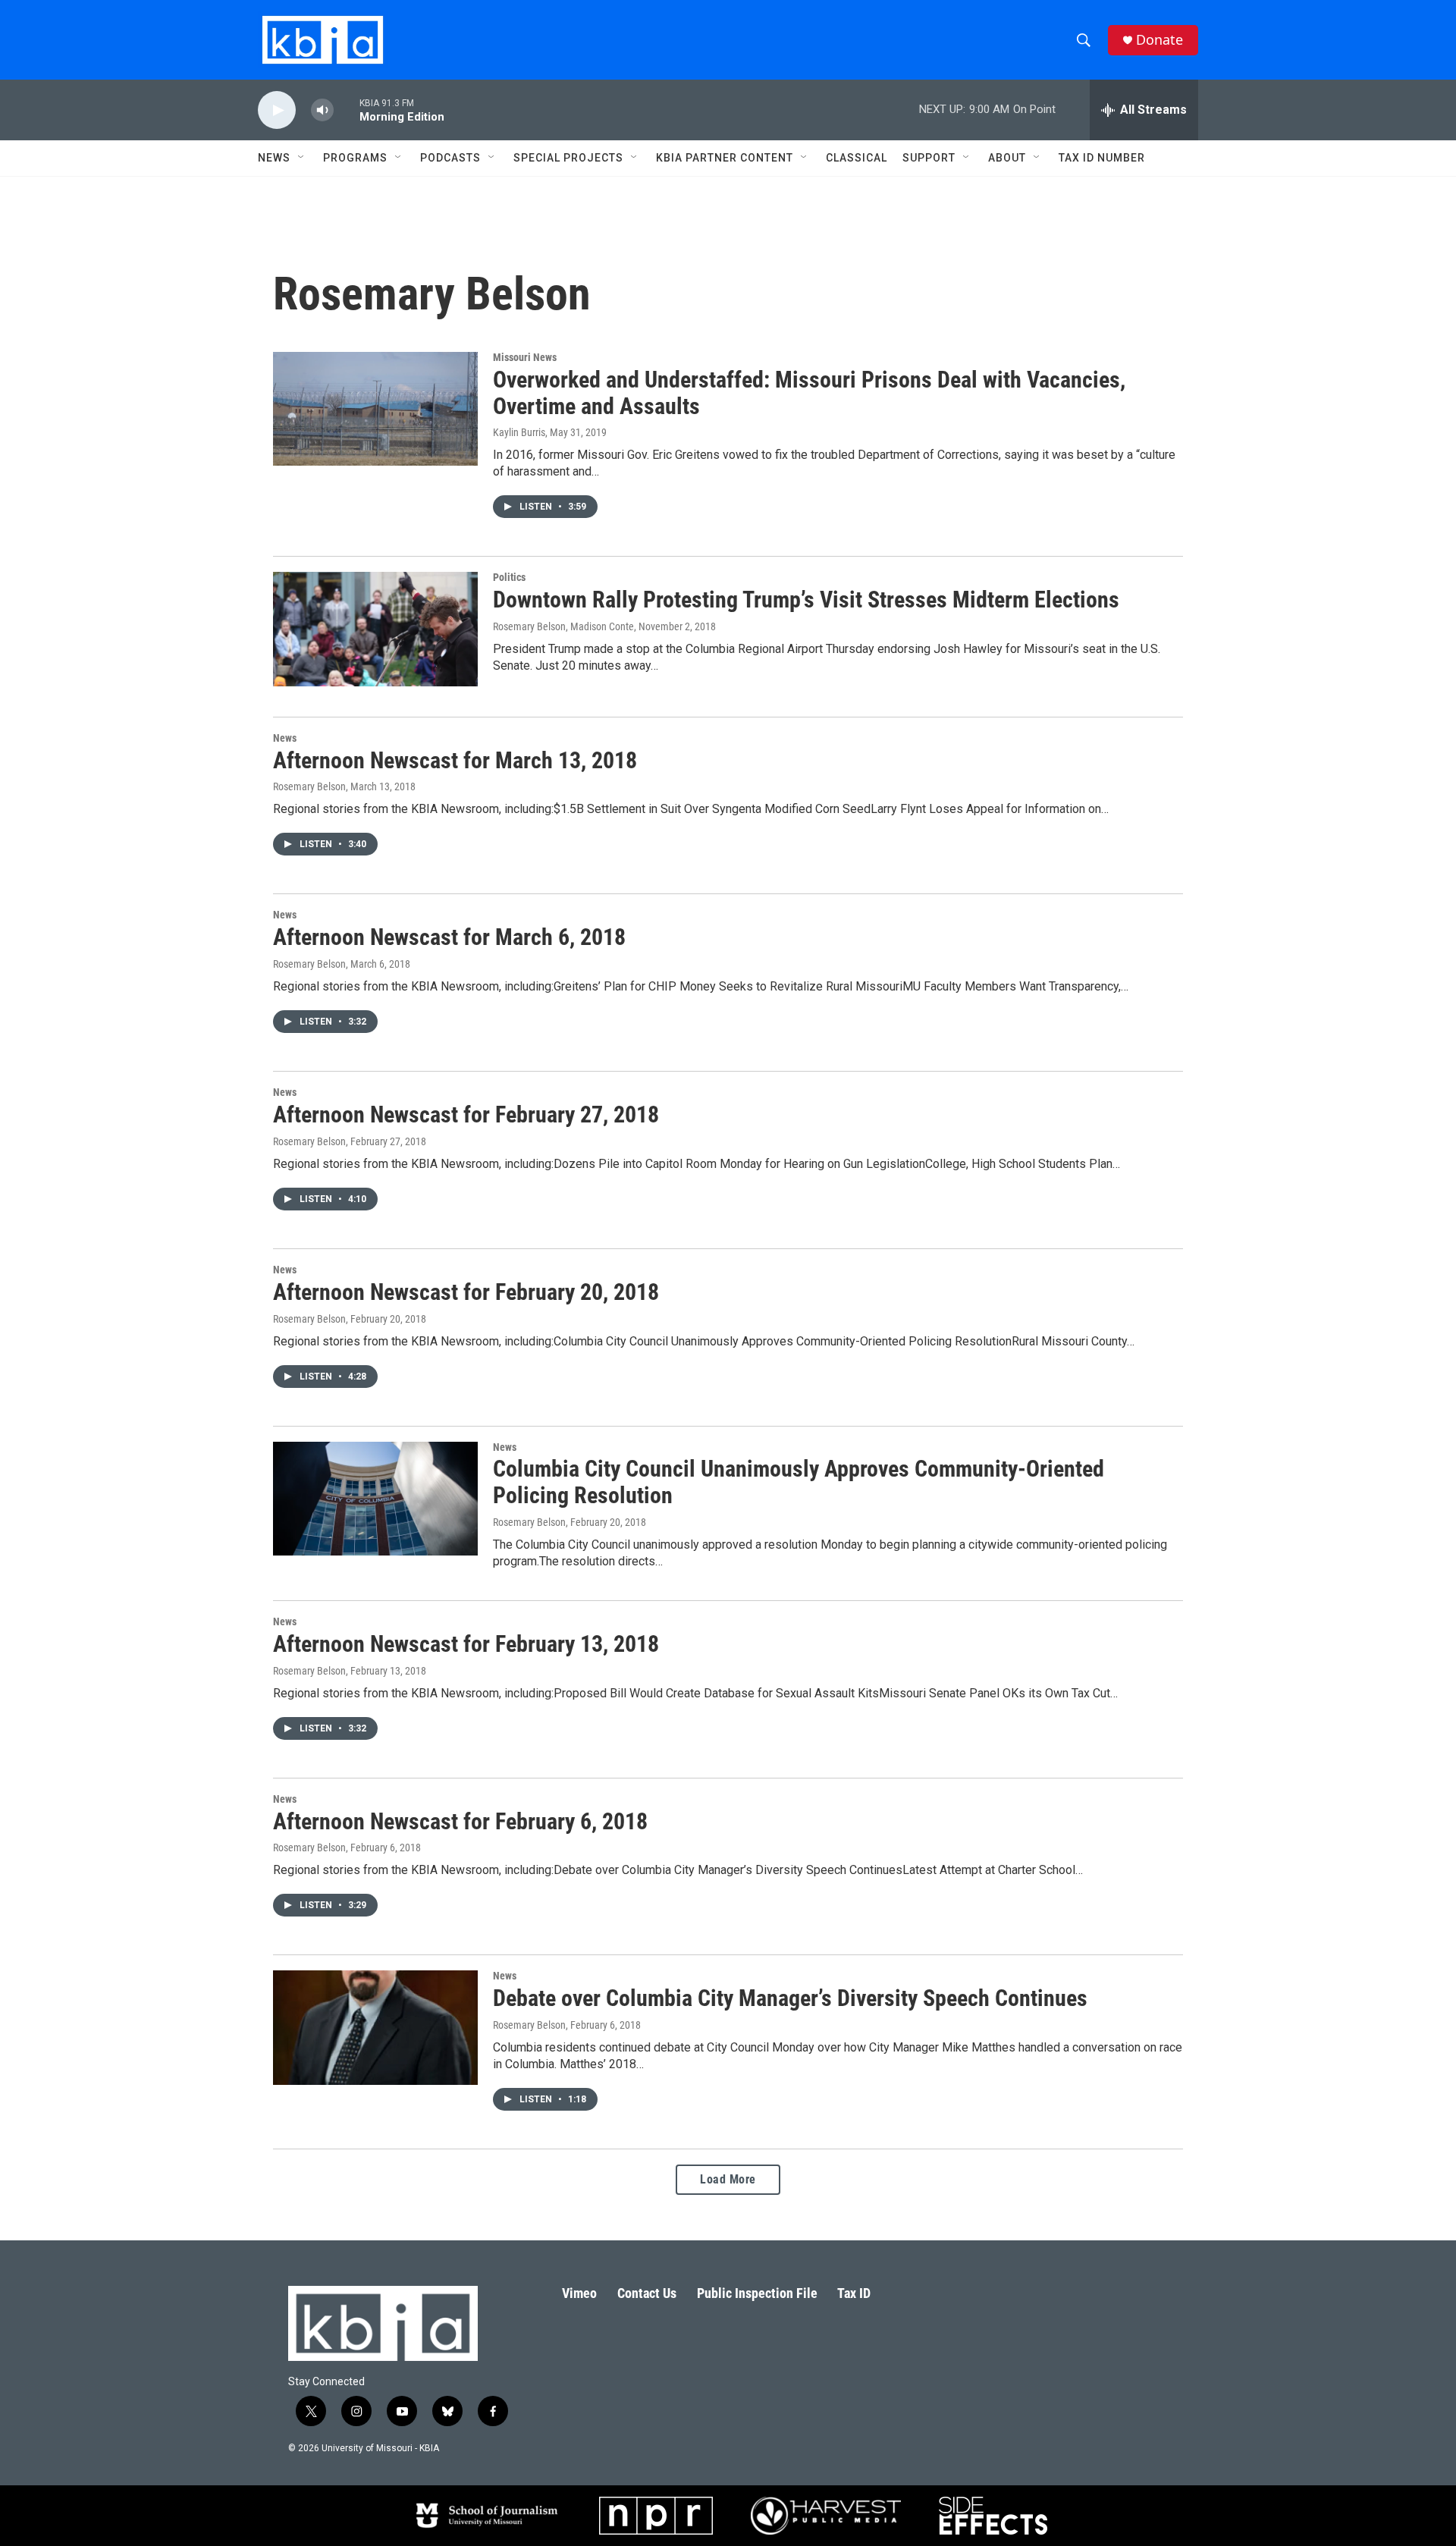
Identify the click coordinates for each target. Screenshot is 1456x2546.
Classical (857, 158)
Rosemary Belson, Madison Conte (563, 626)
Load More (728, 2179)
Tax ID (854, 2293)
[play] (277, 110)
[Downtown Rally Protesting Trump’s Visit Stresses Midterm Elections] (375, 629)
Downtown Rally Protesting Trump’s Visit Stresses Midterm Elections (806, 600)
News (285, 738)
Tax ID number (1102, 158)
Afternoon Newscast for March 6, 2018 (449, 937)
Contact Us (647, 2293)
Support (929, 158)
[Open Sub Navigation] (302, 158)
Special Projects (568, 158)
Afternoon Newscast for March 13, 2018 (455, 760)
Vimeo (579, 2293)
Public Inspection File (757, 2293)
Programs (355, 158)
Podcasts (450, 158)
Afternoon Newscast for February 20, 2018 (466, 1292)
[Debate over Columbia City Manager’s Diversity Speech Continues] (375, 2027)
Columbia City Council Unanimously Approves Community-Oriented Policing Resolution (799, 1482)
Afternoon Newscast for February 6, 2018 (460, 1821)
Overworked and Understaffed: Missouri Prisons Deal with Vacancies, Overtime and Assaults (809, 393)
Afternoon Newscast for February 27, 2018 (466, 1114)
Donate (1159, 40)
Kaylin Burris (519, 432)
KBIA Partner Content (725, 158)
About (1007, 158)
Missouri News (525, 357)
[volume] (322, 110)
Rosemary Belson (309, 786)
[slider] (347, 110)
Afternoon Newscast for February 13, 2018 (466, 1644)
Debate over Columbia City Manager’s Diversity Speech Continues (790, 1998)
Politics (509, 577)
